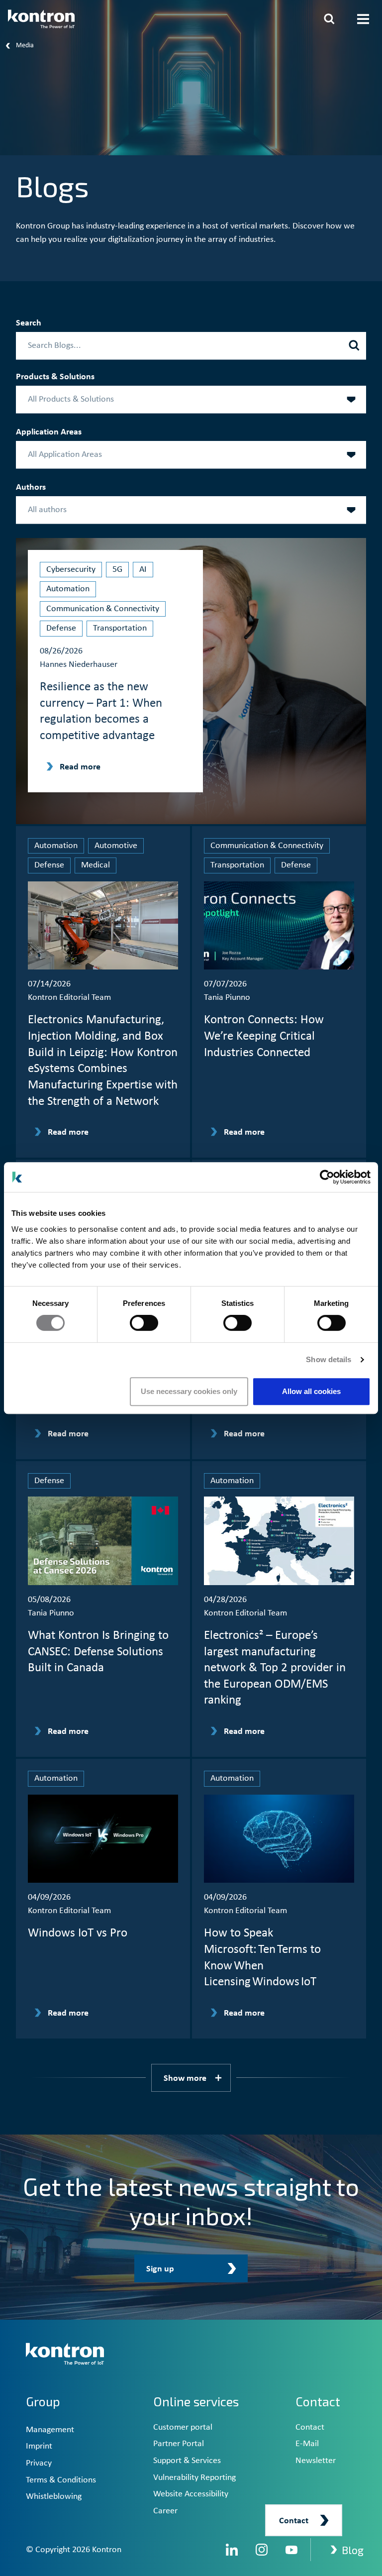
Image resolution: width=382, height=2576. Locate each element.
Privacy (39, 2463)
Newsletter (316, 2461)
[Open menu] (363, 19)
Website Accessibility (191, 2494)
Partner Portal (179, 2444)
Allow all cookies (311, 1391)
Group (43, 2401)
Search (29, 323)
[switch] (144, 1323)
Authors (31, 487)
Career (165, 2511)
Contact (310, 2427)
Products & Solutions (55, 377)
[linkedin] (232, 2550)
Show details (329, 1359)
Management (50, 2430)
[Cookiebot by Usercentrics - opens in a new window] (327, 1177)
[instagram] (262, 2550)
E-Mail (307, 2444)
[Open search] (329, 19)
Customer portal (183, 2427)
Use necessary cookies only (189, 1391)
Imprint (39, 2446)
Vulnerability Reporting (194, 2478)
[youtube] (291, 2550)
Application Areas (49, 432)
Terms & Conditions (61, 2480)
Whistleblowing (54, 2497)
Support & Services (187, 2461)
